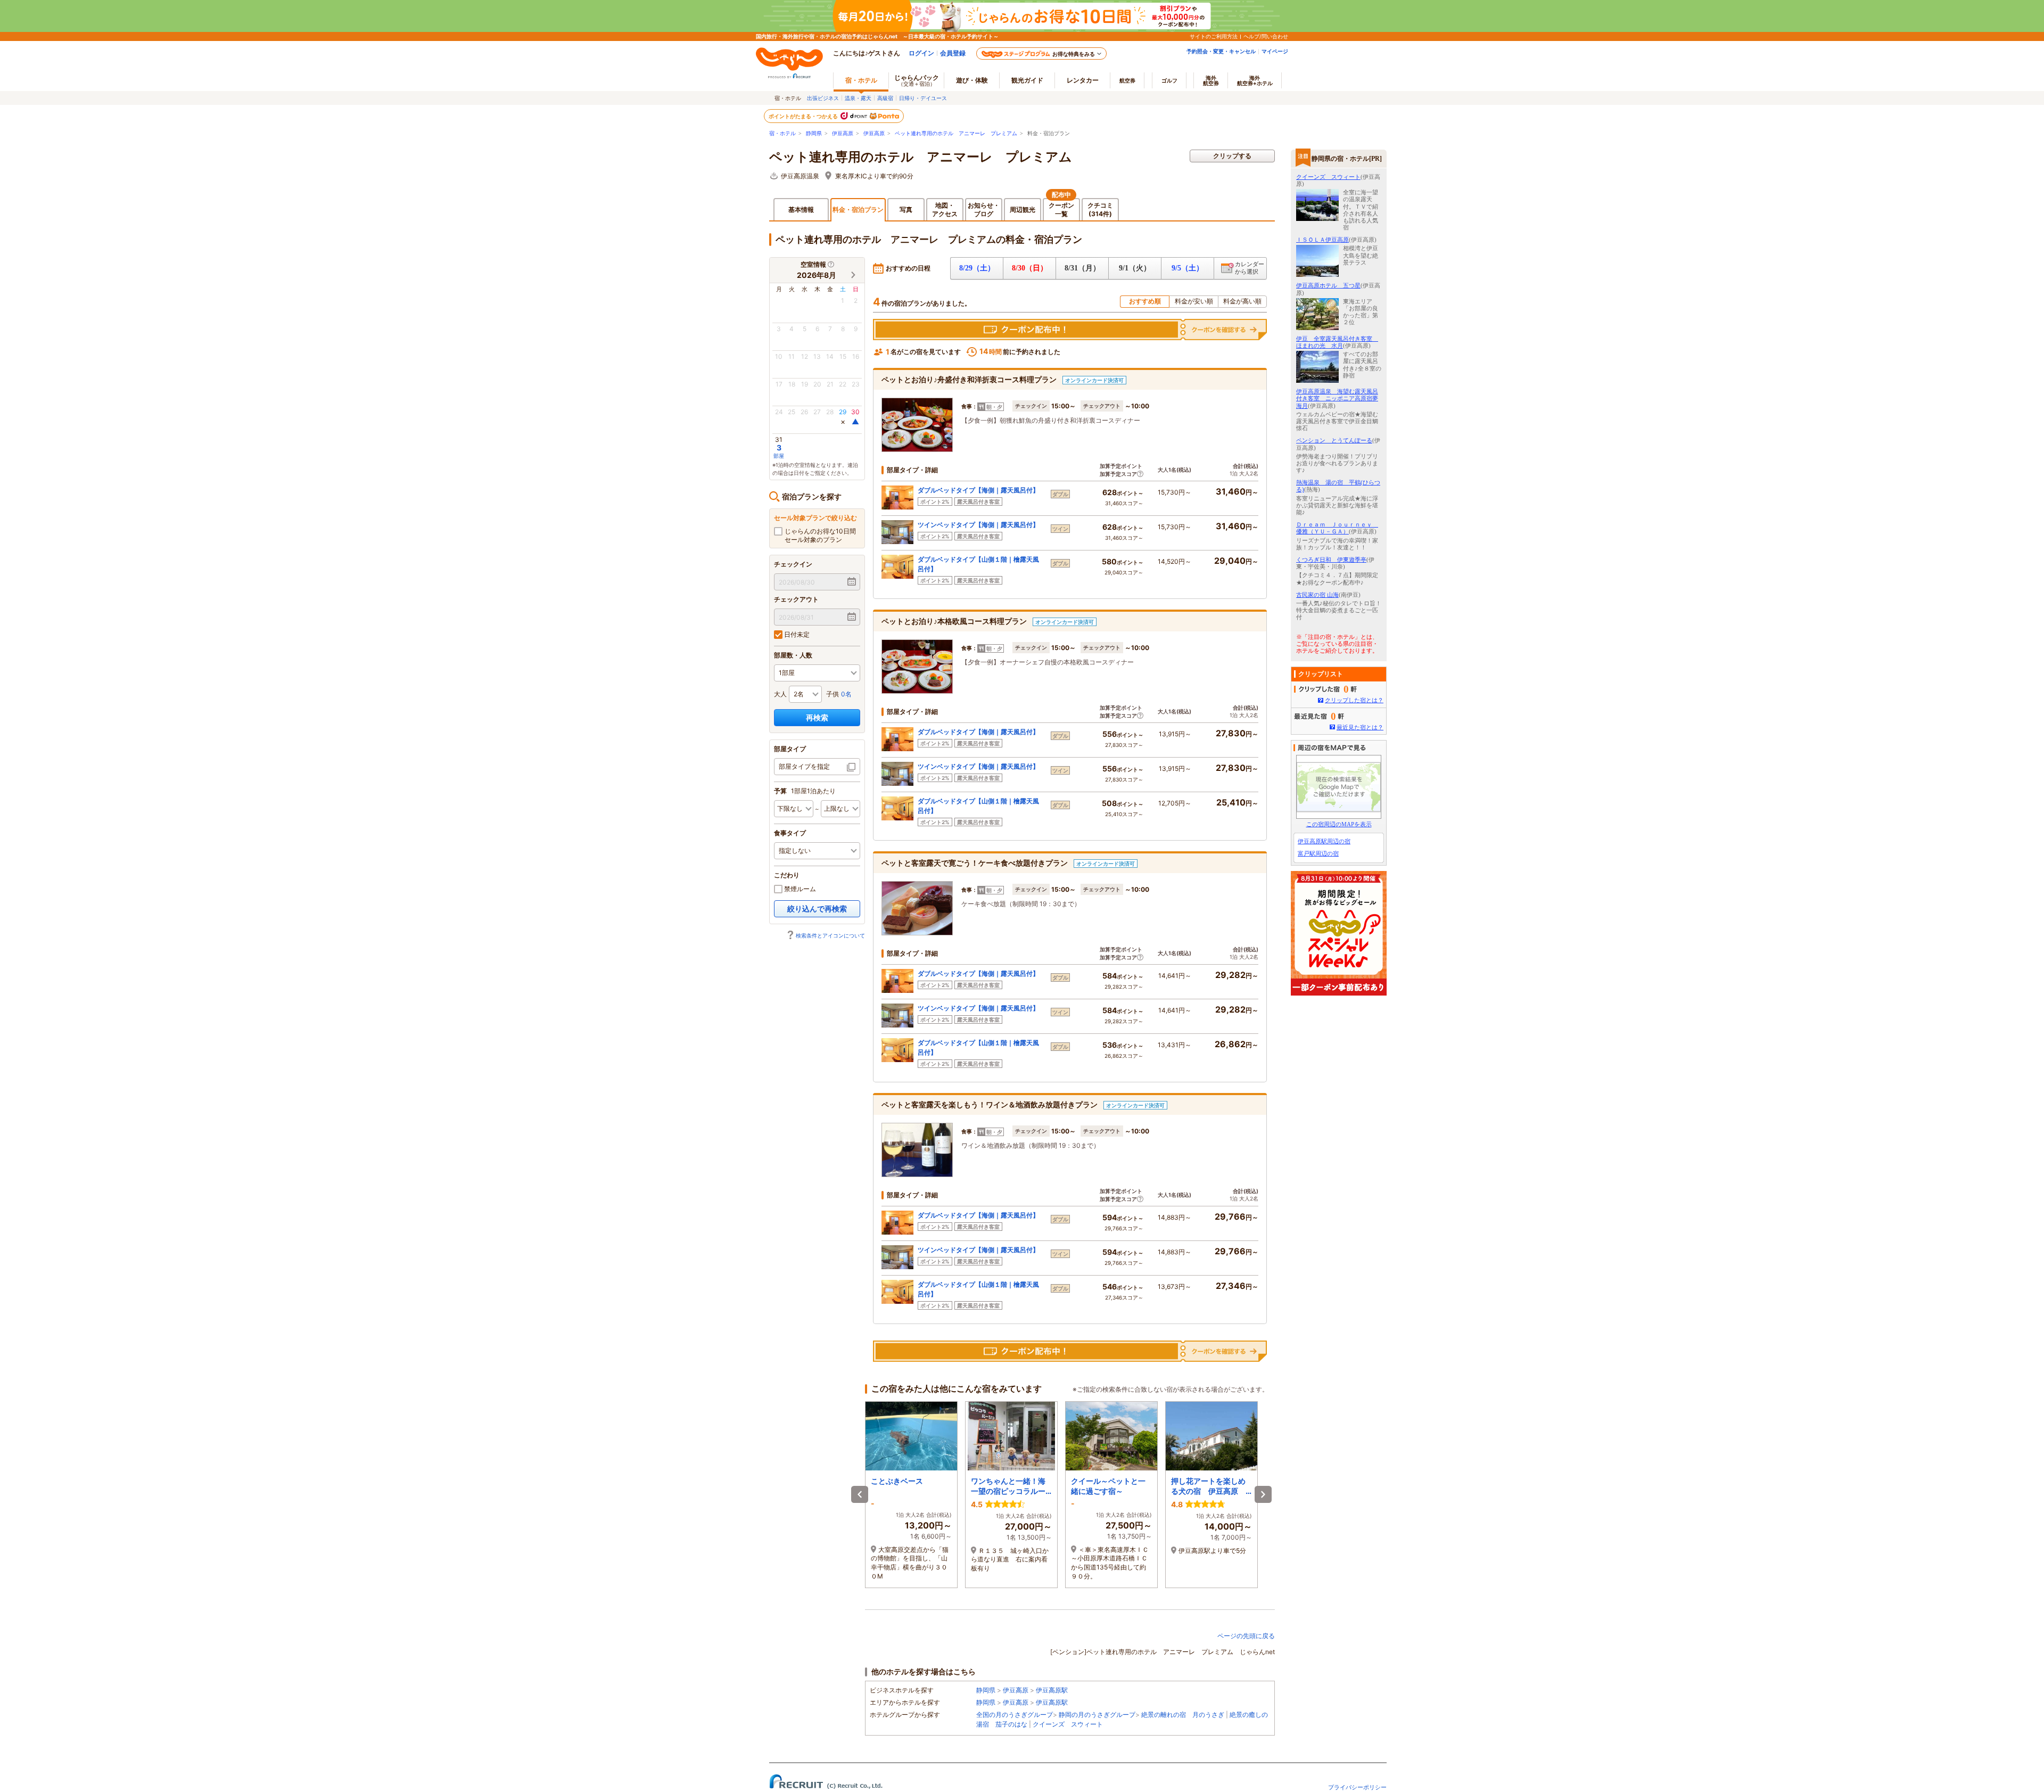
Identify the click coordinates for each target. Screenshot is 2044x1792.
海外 (1211, 80)
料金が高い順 (1242, 301)
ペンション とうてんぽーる (1334, 440)
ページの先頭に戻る (1246, 1636)
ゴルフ (1169, 80)
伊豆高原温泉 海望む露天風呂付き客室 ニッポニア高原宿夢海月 (1337, 398)
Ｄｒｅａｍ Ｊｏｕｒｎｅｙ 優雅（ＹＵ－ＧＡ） (1337, 528)
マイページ (1275, 51)
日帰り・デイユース (923, 98)
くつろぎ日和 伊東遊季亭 (1331, 560)
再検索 (817, 717)
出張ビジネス (823, 98)
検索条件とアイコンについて (830, 935)
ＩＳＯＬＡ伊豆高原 (1322, 240)
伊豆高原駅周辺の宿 (1324, 841)
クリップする (1232, 156)
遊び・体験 (972, 80)
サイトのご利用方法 (1214, 36)
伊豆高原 (843, 133)
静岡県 (814, 133)
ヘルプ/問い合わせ (1266, 36)
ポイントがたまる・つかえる (804, 116)
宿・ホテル (782, 133)
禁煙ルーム (799, 889)
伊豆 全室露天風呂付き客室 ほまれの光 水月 (1337, 342)
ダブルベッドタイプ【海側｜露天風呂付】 (978, 490)
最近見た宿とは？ (1360, 727)
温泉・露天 (858, 98)
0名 (846, 694)
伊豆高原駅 (1052, 1690)
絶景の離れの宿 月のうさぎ (1183, 1715)
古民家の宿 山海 (1317, 595)
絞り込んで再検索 (817, 909)
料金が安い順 (1194, 301)
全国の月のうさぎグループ (1015, 1715)
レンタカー (1083, 80)
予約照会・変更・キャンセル (1221, 51)
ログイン (921, 53)
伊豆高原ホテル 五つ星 (1328, 285)
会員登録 (953, 53)
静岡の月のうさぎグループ (1097, 1715)
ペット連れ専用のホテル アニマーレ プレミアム (956, 133)
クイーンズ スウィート (1068, 1724)
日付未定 (796, 634)
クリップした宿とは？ (1354, 700)
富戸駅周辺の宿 (1318, 853)
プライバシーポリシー (1357, 1787)
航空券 (1127, 80)
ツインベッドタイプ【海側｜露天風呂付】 (978, 525)
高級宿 (885, 98)
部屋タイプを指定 (804, 766)
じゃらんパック (917, 80)
